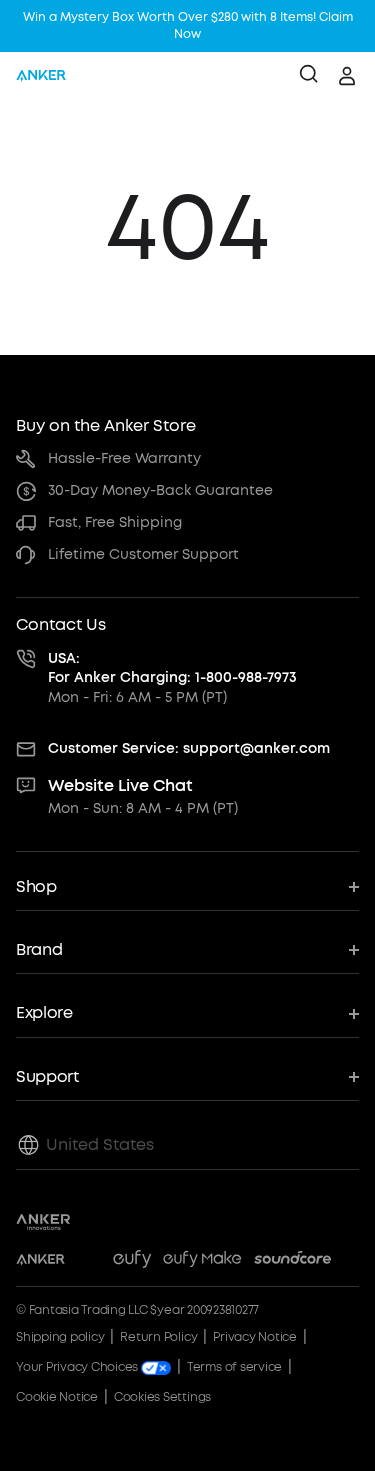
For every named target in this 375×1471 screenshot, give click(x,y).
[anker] (41, 76)
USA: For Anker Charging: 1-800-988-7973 (172, 668)
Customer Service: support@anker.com (189, 748)
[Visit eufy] (132, 1262)
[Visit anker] (40, 1262)
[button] (187, 887)
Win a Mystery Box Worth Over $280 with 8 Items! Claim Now (188, 25)
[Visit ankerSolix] (89, 1262)
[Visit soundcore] (292, 1262)
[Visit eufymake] (202, 1262)
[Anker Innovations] (43, 1222)
